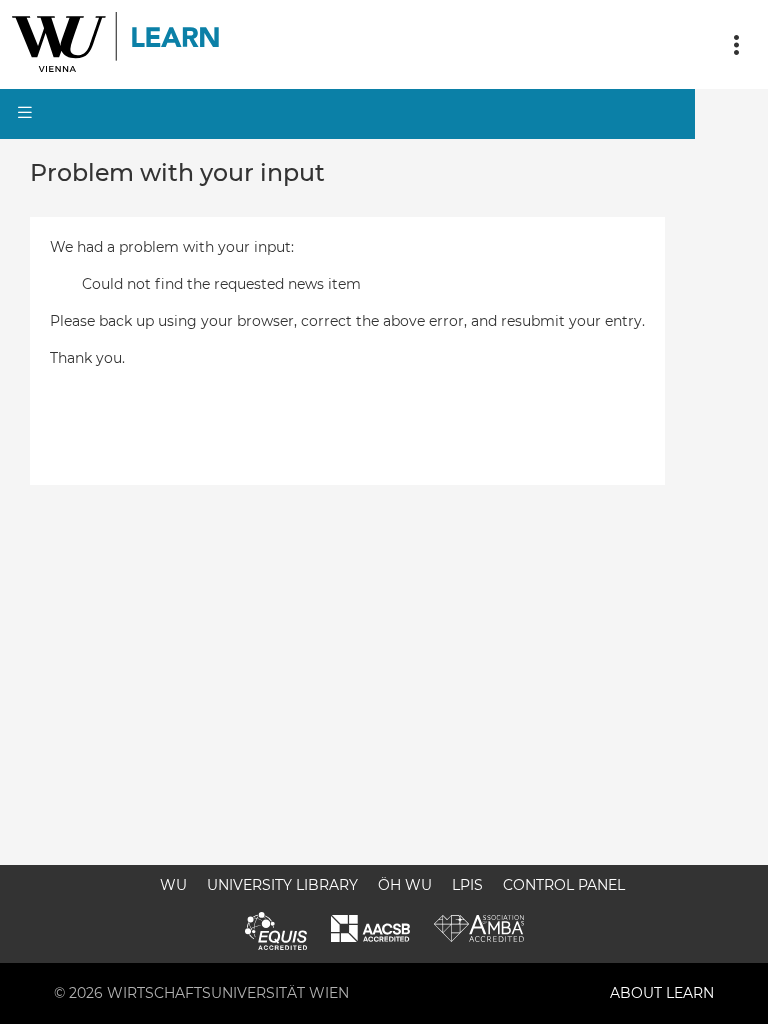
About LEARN (662, 993)
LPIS (467, 885)
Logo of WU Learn (117, 44)
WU (173, 885)
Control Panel (564, 885)
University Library (282, 885)
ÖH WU (405, 885)
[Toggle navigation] (736, 45)
